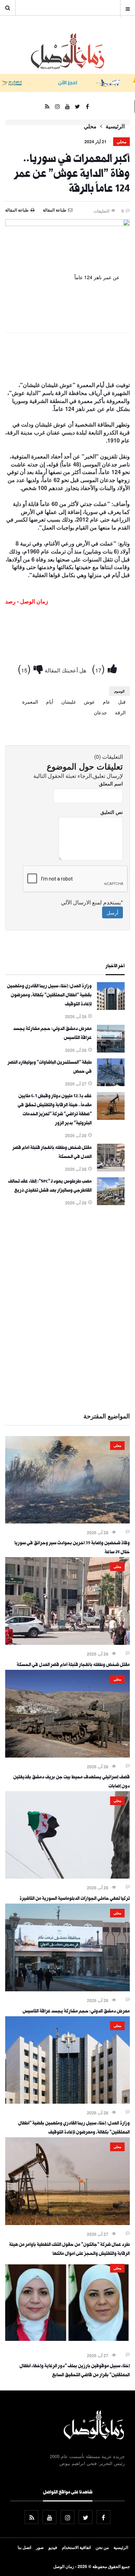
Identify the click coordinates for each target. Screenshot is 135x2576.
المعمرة (30, 702)
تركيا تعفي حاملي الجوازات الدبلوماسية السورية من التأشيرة (75, 1899)
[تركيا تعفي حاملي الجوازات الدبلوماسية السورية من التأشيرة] (67, 1877)
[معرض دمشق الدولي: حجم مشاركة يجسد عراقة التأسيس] (111, 1050)
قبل (122, 702)
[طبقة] (111, 1084)
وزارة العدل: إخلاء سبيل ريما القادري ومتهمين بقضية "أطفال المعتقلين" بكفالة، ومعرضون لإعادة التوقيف (49, 996)
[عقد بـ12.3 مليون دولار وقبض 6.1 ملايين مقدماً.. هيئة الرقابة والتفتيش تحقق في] (111, 1118)
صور (40, 2547)
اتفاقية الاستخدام (76, 2547)
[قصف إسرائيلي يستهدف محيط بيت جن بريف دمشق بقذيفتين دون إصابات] (67, 1755)
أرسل (112, 912)
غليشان (69, 702)
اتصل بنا (24, 2547)
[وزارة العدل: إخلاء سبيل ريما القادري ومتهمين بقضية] (111, 1008)
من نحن (102, 2547)
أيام (50, 702)
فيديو (53, 2547)
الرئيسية (115, 126)
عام (106, 702)
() (100, 668)
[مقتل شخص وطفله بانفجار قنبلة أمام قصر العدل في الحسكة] (111, 1169)
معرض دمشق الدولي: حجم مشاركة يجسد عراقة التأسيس (76, 2012)
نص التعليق (112, 812)
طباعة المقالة (17, 210)
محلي (90, 126)
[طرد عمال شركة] (67, 2223)
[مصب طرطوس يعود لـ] (111, 1203)
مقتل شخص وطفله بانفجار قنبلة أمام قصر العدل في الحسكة (73, 1665)
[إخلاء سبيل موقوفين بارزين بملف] (67, 2344)
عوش (89, 702)
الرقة (120, 712)
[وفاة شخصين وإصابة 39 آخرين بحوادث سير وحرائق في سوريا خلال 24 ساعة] (67, 1521)
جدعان (100, 712)
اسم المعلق (111, 783)
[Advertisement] (67, 1308)
